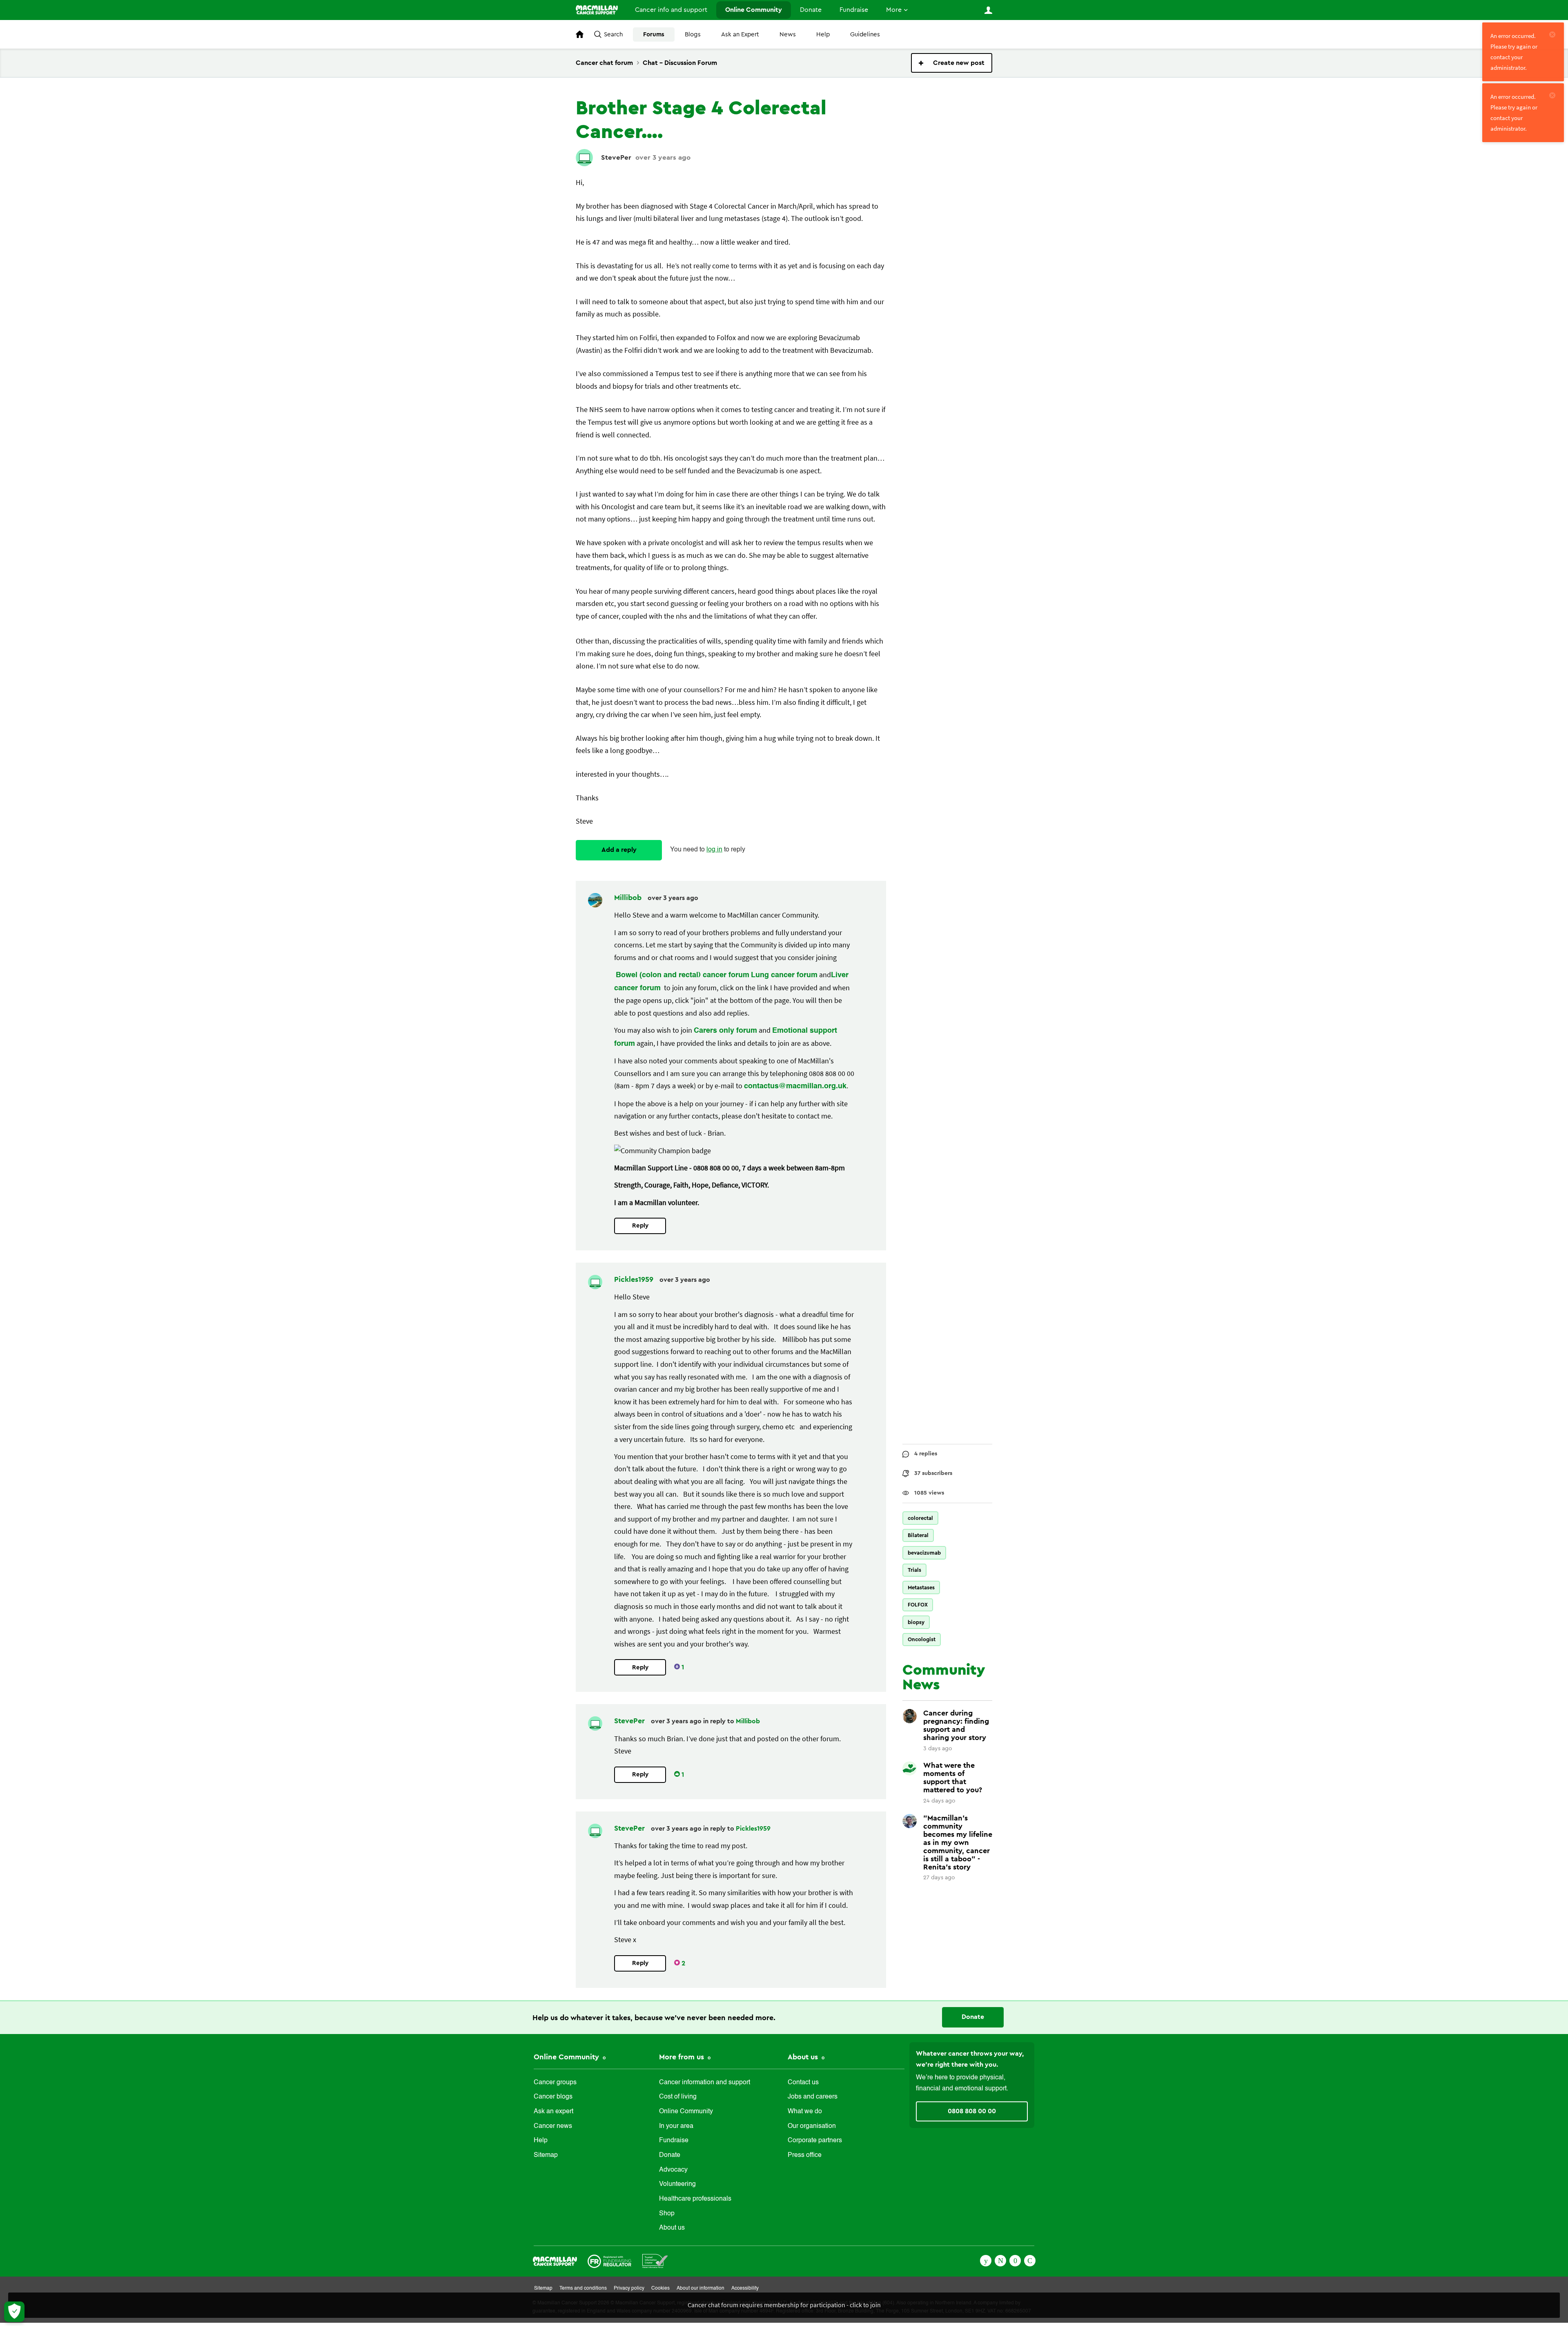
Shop (667, 2214)
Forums (654, 35)
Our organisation (812, 2126)
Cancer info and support (671, 10)
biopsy (916, 1622)
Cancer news (553, 2126)
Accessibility (745, 2288)
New (952, 63)
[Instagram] (1030, 2260)
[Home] (597, 10)
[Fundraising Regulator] (609, 2260)
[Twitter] (1000, 2260)
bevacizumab (924, 1553)
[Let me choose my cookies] (14, 2312)
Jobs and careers (813, 2097)
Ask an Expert (740, 35)
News (788, 35)
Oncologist (922, 1639)
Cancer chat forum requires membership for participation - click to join (784, 2305)
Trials (914, 1570)
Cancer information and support (705, 2083)
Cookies (660, 2288)
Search (613, 35)
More (894, 10)
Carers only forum (725, 1031)
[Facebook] (986, 2260)
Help (823, 35)
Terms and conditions (583, 2288)
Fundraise (854, 10)
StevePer (616, 157)
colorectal (920, 1518)
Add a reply (619, 850)
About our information (700, 2288)
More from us (683, 2057)
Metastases (921, 1587)
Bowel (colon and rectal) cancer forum (683, 975)
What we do (805, 2112)
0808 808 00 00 (972, 2111)
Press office (805, 2155)
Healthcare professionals (695, 2199)
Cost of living (678, 2097)
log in (714, 850)
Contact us (803, 2083)
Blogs (693, 35)
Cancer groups (555, 2083)
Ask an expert (553, 2112)
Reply (640, 1226)
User (988, 10)
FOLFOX (918, 1605)
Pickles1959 (635, 1279)
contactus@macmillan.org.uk (795, 1086)
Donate (811, 10)
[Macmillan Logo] (555, 2260)
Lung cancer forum (784, 975)
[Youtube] (1015, 2260)
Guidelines (865, 35)
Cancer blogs (553, 2097)
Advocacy (673, 2170)
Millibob (629, 898)
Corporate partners (815, 2141)
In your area (676, 2126)
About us (672, 2228)
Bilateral (918, 1535)
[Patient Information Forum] (655, 2260)
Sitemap (546, 2155)
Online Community (754, 10)
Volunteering (677, 2184)
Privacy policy (629, 2288)
